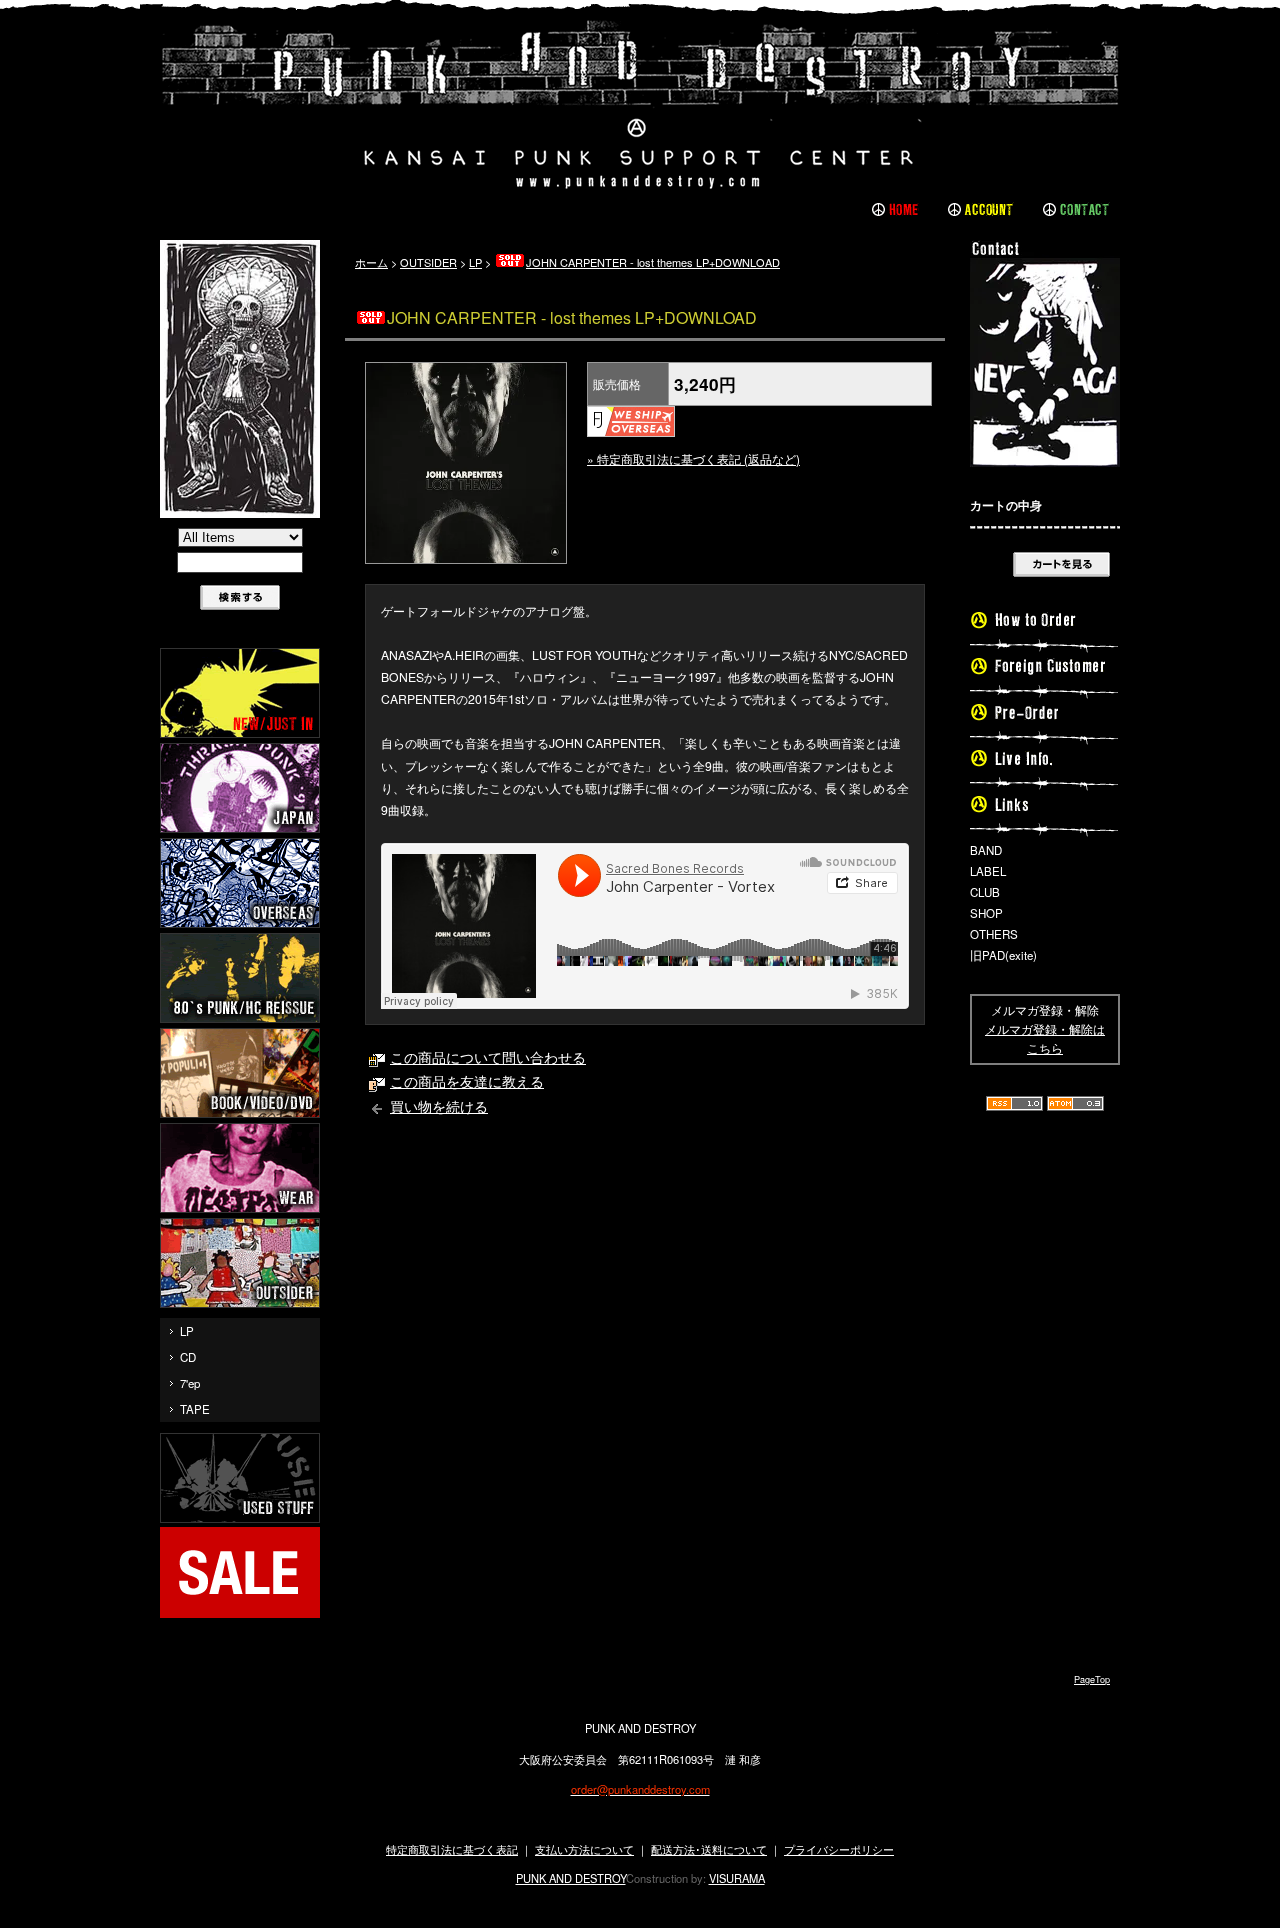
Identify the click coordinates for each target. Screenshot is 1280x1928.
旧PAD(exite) (1003, 955)
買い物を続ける (439, 1106)
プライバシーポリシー (839, 1849)
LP (187, 1331)
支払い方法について (584, 1849)
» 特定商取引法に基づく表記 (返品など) (693, 458)
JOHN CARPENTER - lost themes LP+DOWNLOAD (653, 262)
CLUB (985, 892)
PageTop (1092, 1679)
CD (188, 1357)
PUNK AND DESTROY (571, 1878)
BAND (986, 850)
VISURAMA (737, 1878)
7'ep (190, 1383)
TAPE (195, 1409)
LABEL (988, 871)
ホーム (371, 262)
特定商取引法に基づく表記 (452, 1849)
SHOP (986, 913)
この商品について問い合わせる (488, 1057)
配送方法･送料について (709, 1849)
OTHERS (994, 934)
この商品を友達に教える (467, 1081)
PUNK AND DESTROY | (640, 105)
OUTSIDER (428, 262)
